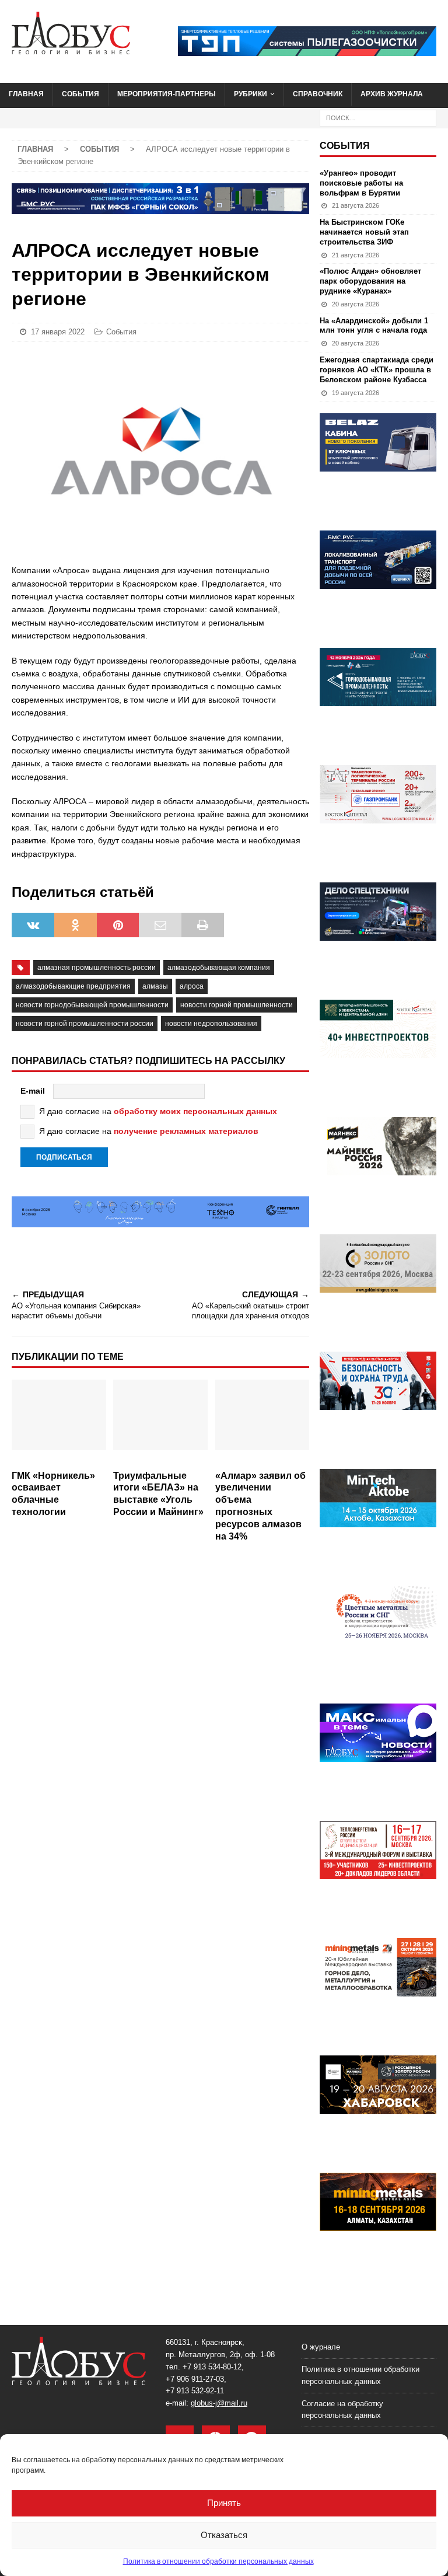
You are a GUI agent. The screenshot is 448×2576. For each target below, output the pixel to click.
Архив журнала (392, 94)
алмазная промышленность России (97, 968)
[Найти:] (378, 117)
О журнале (321, 2347)
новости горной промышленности (237, 1005)
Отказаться (224, 2535)
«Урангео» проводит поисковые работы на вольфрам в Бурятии (361, 183)
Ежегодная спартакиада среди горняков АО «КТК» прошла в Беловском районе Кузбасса (377, 370)
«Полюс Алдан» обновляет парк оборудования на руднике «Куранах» (370, 281)
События (80, 94)
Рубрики (251, 94)
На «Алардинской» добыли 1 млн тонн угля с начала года (374, 326)
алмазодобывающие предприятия (73, 986)
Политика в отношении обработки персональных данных (218, 2561)
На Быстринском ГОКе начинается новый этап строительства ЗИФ (364, 232)
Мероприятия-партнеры (167, 94)
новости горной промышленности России (85, 1024)
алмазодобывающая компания (219, 968)
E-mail (33, 1091)
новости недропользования (211, 1024)
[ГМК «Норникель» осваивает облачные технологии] (59, 1422)
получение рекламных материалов (186, 1131)
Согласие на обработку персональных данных (342, 2410)
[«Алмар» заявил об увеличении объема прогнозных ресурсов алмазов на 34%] (262, 1422)
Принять (224, 2503)
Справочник (318, 94)
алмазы (155, 986)
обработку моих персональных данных (195, 1111)
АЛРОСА (192, 986)
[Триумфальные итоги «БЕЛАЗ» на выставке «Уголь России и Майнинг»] (160, 1422)
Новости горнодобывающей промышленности (92, 1005)
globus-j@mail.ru (219, 2403)
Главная (26, 94)
